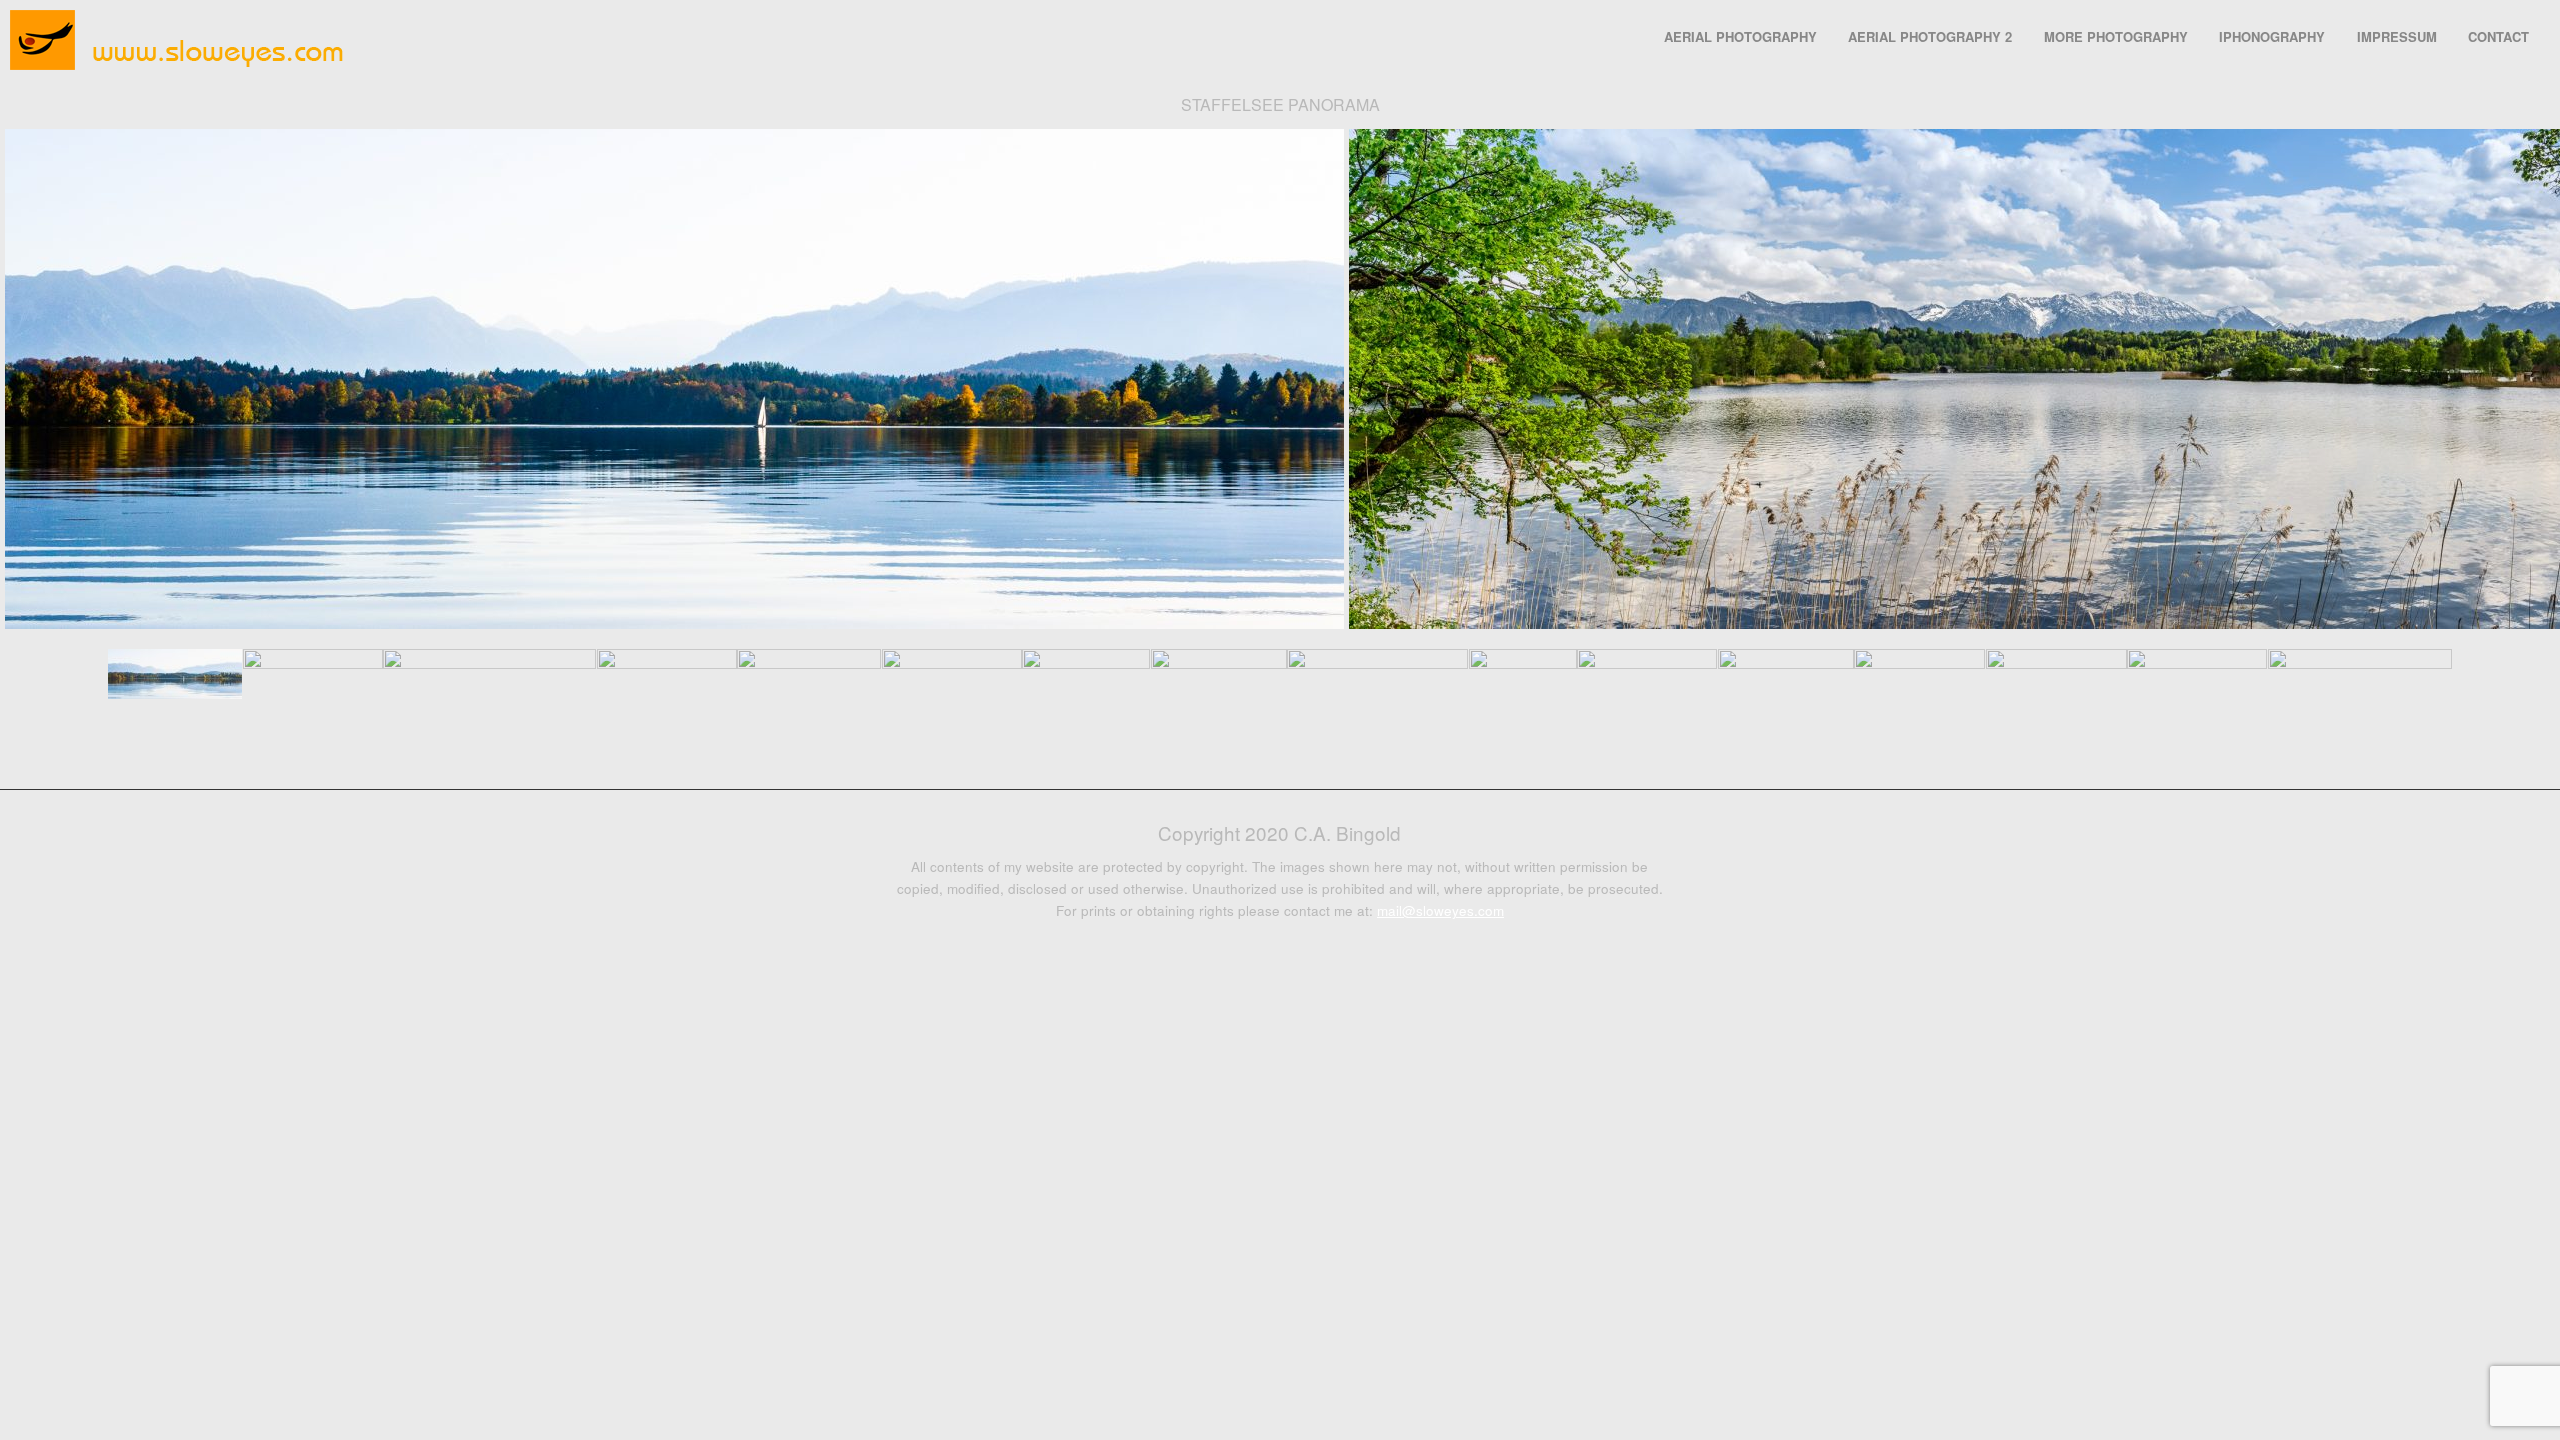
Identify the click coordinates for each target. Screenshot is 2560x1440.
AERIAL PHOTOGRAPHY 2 (1930, 36)
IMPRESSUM (2397, 36)
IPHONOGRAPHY (2272, 36)
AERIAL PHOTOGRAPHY (1740, 36)
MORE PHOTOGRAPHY (2116, 36)
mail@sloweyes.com (1440, 910)
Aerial (1267, 739)
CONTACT (2498, 36)
